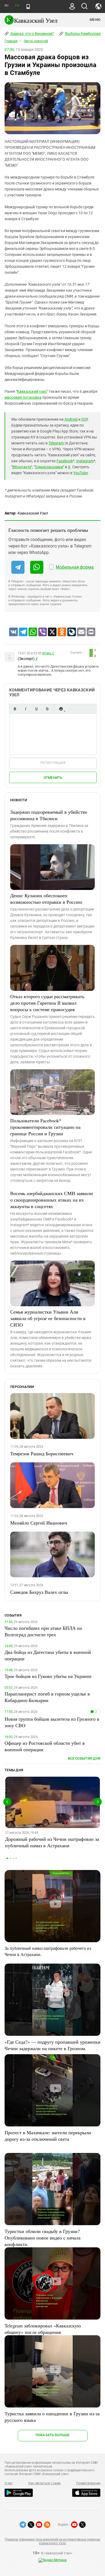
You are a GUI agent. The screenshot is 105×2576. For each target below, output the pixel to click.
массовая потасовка (23, 397)
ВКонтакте (22, 467)
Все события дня (84, 1758)
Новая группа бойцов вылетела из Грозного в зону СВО (52, 1722)
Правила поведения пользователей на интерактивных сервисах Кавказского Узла (52, 2541)
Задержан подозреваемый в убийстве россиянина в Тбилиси (49, 815)
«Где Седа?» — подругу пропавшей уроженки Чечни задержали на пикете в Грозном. (52, 2045)
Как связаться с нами (44, 2483)
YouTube (80, 473)
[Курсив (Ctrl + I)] (26, 709)
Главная (11, 41)
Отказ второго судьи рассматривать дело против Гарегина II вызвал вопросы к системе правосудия (47, 1003)
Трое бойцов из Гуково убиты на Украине (48, 1676)
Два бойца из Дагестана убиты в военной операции (48, 1655)
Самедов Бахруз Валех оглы (39, 1592)
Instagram (85, 461)
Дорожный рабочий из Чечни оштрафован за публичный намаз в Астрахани (52, 1842)
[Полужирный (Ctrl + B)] (15, 709)
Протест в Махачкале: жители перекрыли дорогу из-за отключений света (48, 2136)
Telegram (56, 443)
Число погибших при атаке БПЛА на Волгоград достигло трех (43, 1631)
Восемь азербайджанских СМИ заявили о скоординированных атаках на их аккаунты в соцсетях (52, 1200)
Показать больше (53, 2435)
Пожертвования (88, 2483)
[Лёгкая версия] (28, 6)
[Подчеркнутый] (36, 709)
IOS (84, 419)
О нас (9, 2483)
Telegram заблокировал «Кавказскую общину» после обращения (43, 2329)
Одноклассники (49, 467)
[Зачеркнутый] (47, 709)
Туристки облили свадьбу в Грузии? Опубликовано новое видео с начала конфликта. (43, 2238)
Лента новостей (36, 41)
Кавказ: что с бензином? (32, 34)
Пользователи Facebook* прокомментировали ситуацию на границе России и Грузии (45, 1127)
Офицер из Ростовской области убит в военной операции (45, 1746)
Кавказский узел (32, 391)
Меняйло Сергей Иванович (39, 1523)
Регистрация (53, 763)
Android (71, 419)
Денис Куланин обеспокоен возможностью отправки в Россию (46, 899)
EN (17, 6)
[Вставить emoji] (61, 709)
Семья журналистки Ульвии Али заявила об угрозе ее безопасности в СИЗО (48, 1318)
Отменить (53, 778)
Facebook (65, 461)
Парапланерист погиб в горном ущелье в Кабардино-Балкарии (47, 1697)
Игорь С (48, 653)
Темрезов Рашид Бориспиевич (42, 1453)
